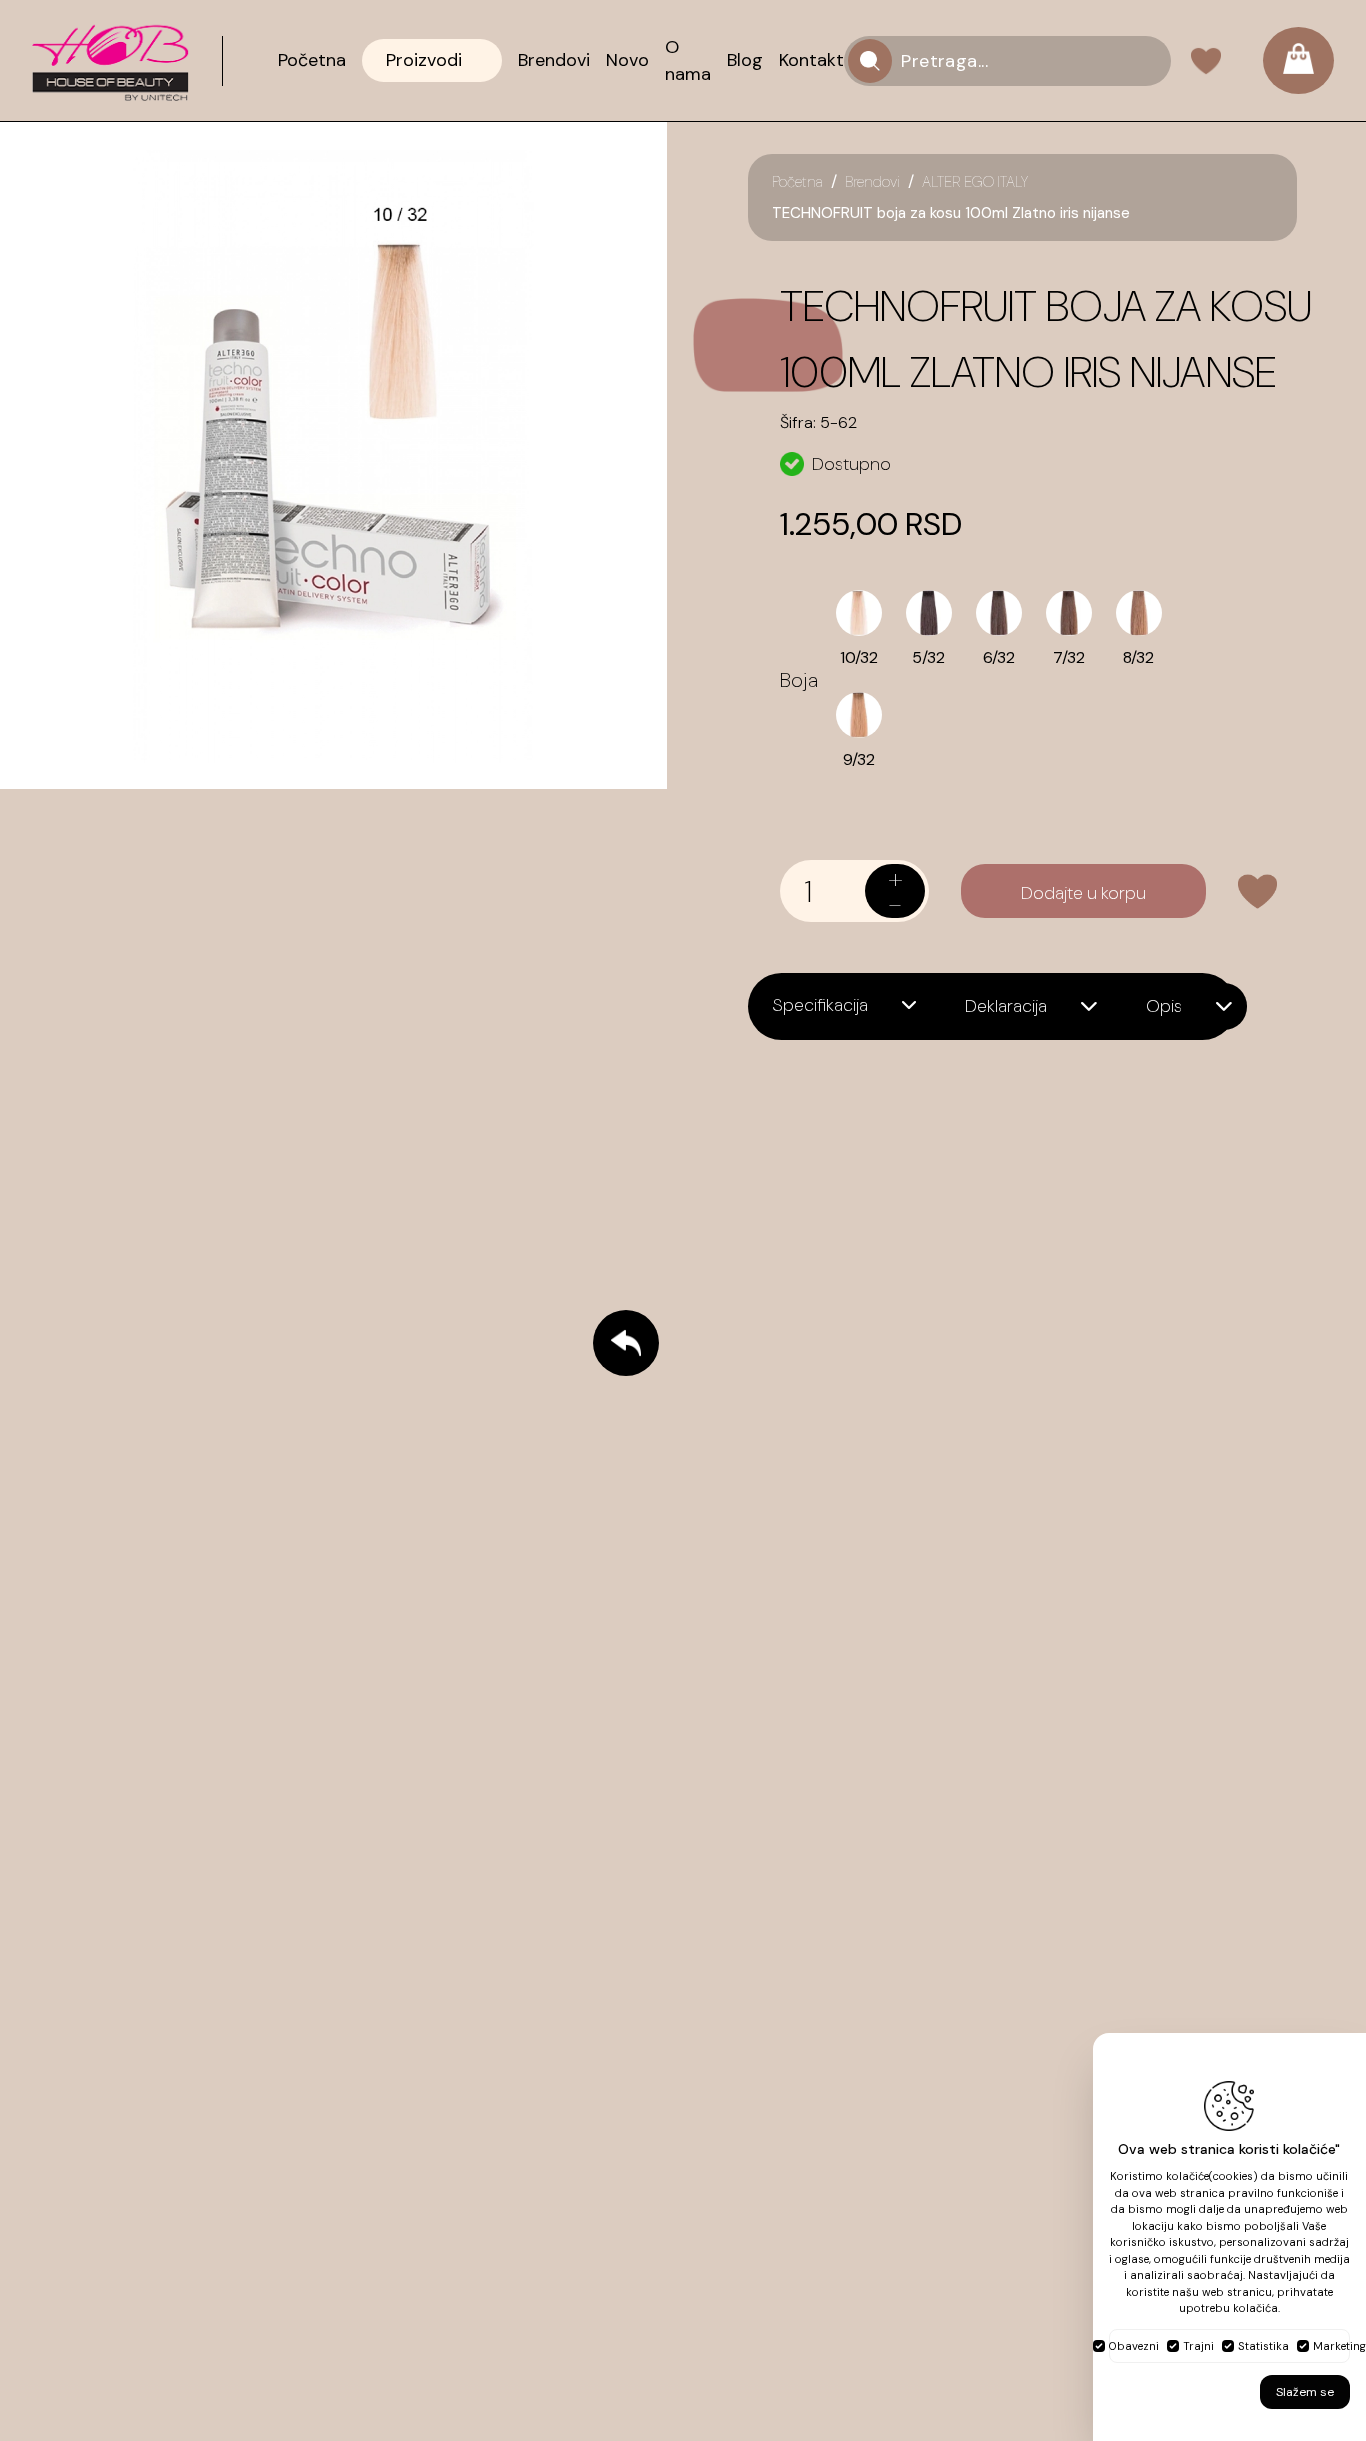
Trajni (1198, 2346)
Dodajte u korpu (1083, 893)
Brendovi (872, 182)
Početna (797, 182)
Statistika (1263, 2346)
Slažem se (1305, 2392)
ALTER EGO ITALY (975, 182)
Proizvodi (424, 60)
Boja (799, 680)
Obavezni (1134, 2346)
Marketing (1339, 2346)
